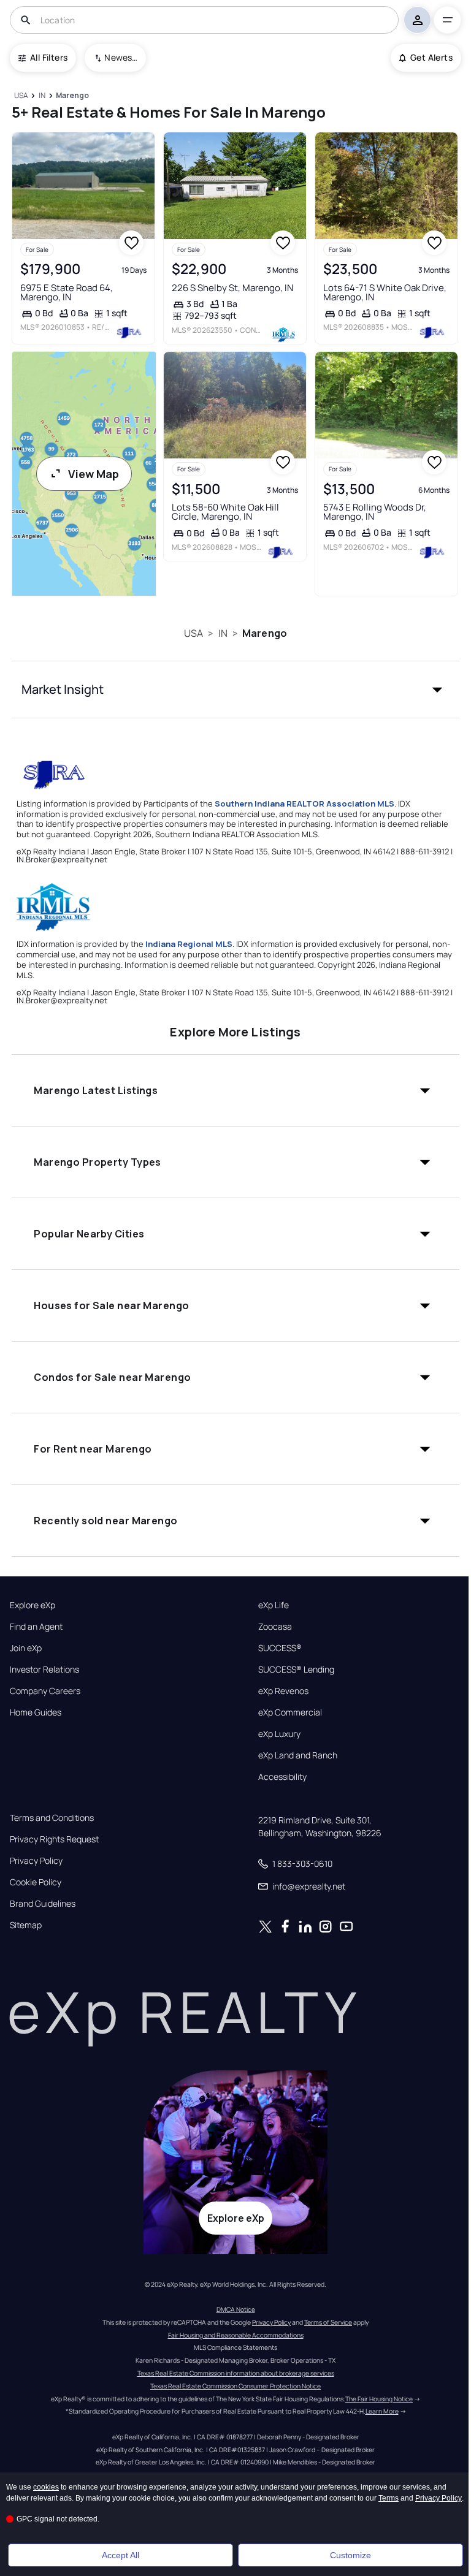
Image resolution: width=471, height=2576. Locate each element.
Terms (389, 2498)
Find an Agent (36, 1627)
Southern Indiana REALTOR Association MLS (304, 804)
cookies (46, 2487)
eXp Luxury (279, 1734)
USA (193, 633)
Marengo (265, 633)
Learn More (382, 2411)
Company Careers (45, 1691)
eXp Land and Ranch (298, 1755)
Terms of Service (328, 2322)
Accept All (121, 2555)
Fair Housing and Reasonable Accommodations (236, 2335)
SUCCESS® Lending (296, 1670)
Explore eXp (33, 1605)
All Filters (49, 57)
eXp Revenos (283, 1691)
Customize (350, 2555)
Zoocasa (275, 1627)
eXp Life (274, 1605)
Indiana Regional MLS (189, 944)
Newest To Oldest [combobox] (121, 57)
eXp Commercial (290, 1712)
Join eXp (26, 1648)
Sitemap (26, 1925)
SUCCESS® (280, 1648)
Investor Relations (44, 1670)
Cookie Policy (36, 1882)
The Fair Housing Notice (379, 2399)
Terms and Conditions (52, 1818)
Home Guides (36, 1712)
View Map (94, 474)
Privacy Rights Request (54, 1839)
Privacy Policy (36, 1861)
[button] (235, 690)
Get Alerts (431, 57)
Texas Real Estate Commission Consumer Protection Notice (235, 2386)
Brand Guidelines (43, 1904)
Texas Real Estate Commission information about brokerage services (236, 2373)
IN (223, 633)
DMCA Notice (236, 2309)
